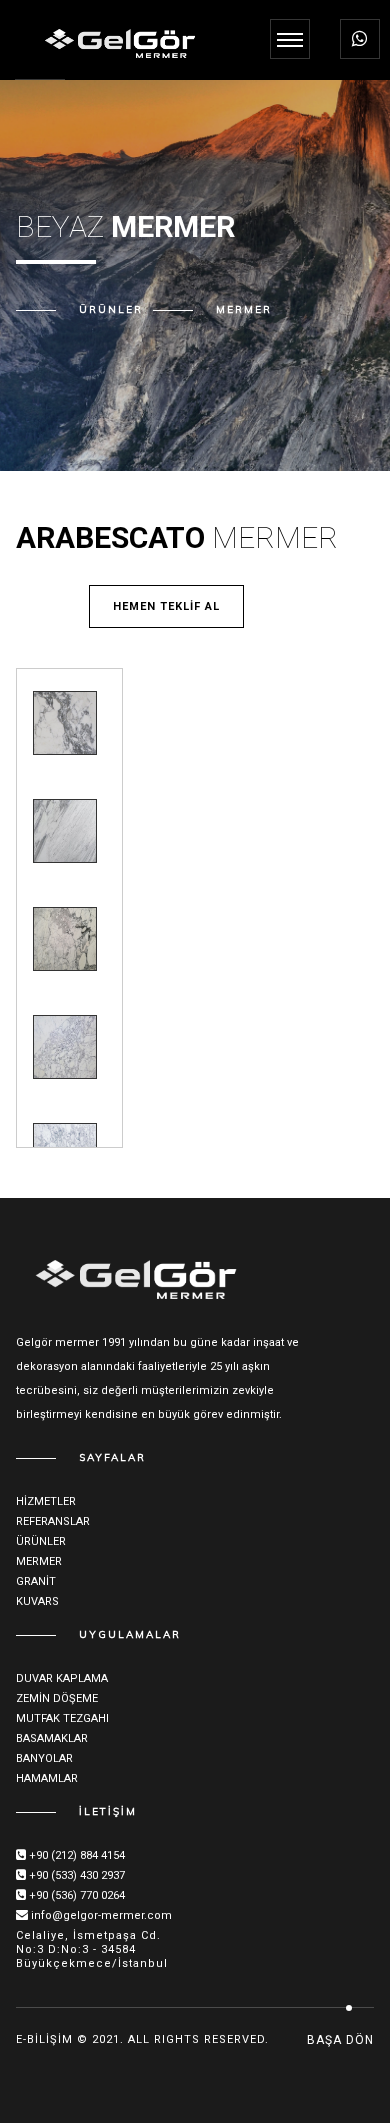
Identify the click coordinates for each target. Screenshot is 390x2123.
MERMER (244, 310)
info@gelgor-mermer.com (101, 1915)
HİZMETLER (46, 1501)
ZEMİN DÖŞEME (57, 1698)
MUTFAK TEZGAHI (62, 1718)
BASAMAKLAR (52, 1738)
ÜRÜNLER (41, 1541)
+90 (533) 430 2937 (77, 1875)
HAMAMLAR (47, 1778)
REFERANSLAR (53, 1521)
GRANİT (36, 1581)
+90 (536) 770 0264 (77, 1895)
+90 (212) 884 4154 (77, 1855)
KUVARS (37, 1601)
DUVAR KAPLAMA (62, 1678)
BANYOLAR (44, 1758)
